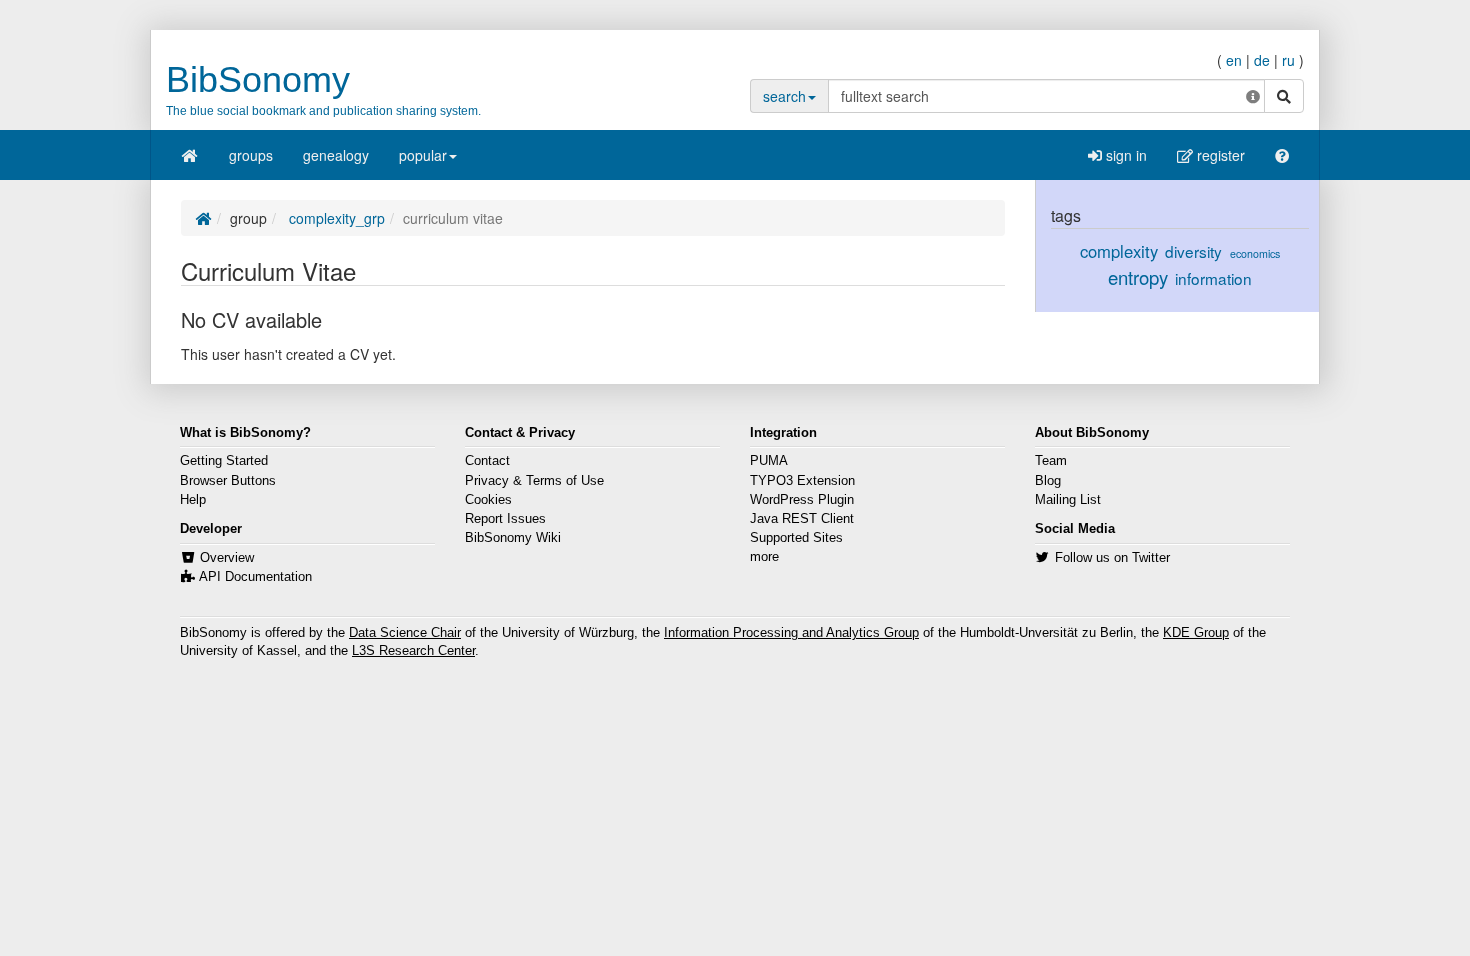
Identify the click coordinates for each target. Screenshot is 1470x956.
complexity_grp (335, 218)
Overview (227, 558)
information (1213, 278)
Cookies (488, 500)
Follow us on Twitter (1112, 558)
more (764, 557)
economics (1255, 253)
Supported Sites (796, 538)
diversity (1193, 251)
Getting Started (224, 461)
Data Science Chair (405, 633)
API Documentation (255, 577)
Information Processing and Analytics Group (791, 633)
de (1262, 60)
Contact (487, 461)
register (1219, 155)
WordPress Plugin (802, 500)
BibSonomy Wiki (513, 538)
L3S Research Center (413, 651)
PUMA (769, 461)
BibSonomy (258, 79)
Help (193, 500)
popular (423, 155)
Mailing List (1068, 500)
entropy (1138, 277)
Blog (1048, 481)
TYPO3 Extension (802, 481)
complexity (1119, 251)
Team (1051, 461)
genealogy (336, 155)
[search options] (1253, 96)
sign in (1124, 155)
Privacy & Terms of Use (534, 481)
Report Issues (505, 519)
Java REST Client (802, 519)
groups (251, 155)
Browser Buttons (228, 481)
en (1234, 60)
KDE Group (1196, 633)
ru (1288, 60)
